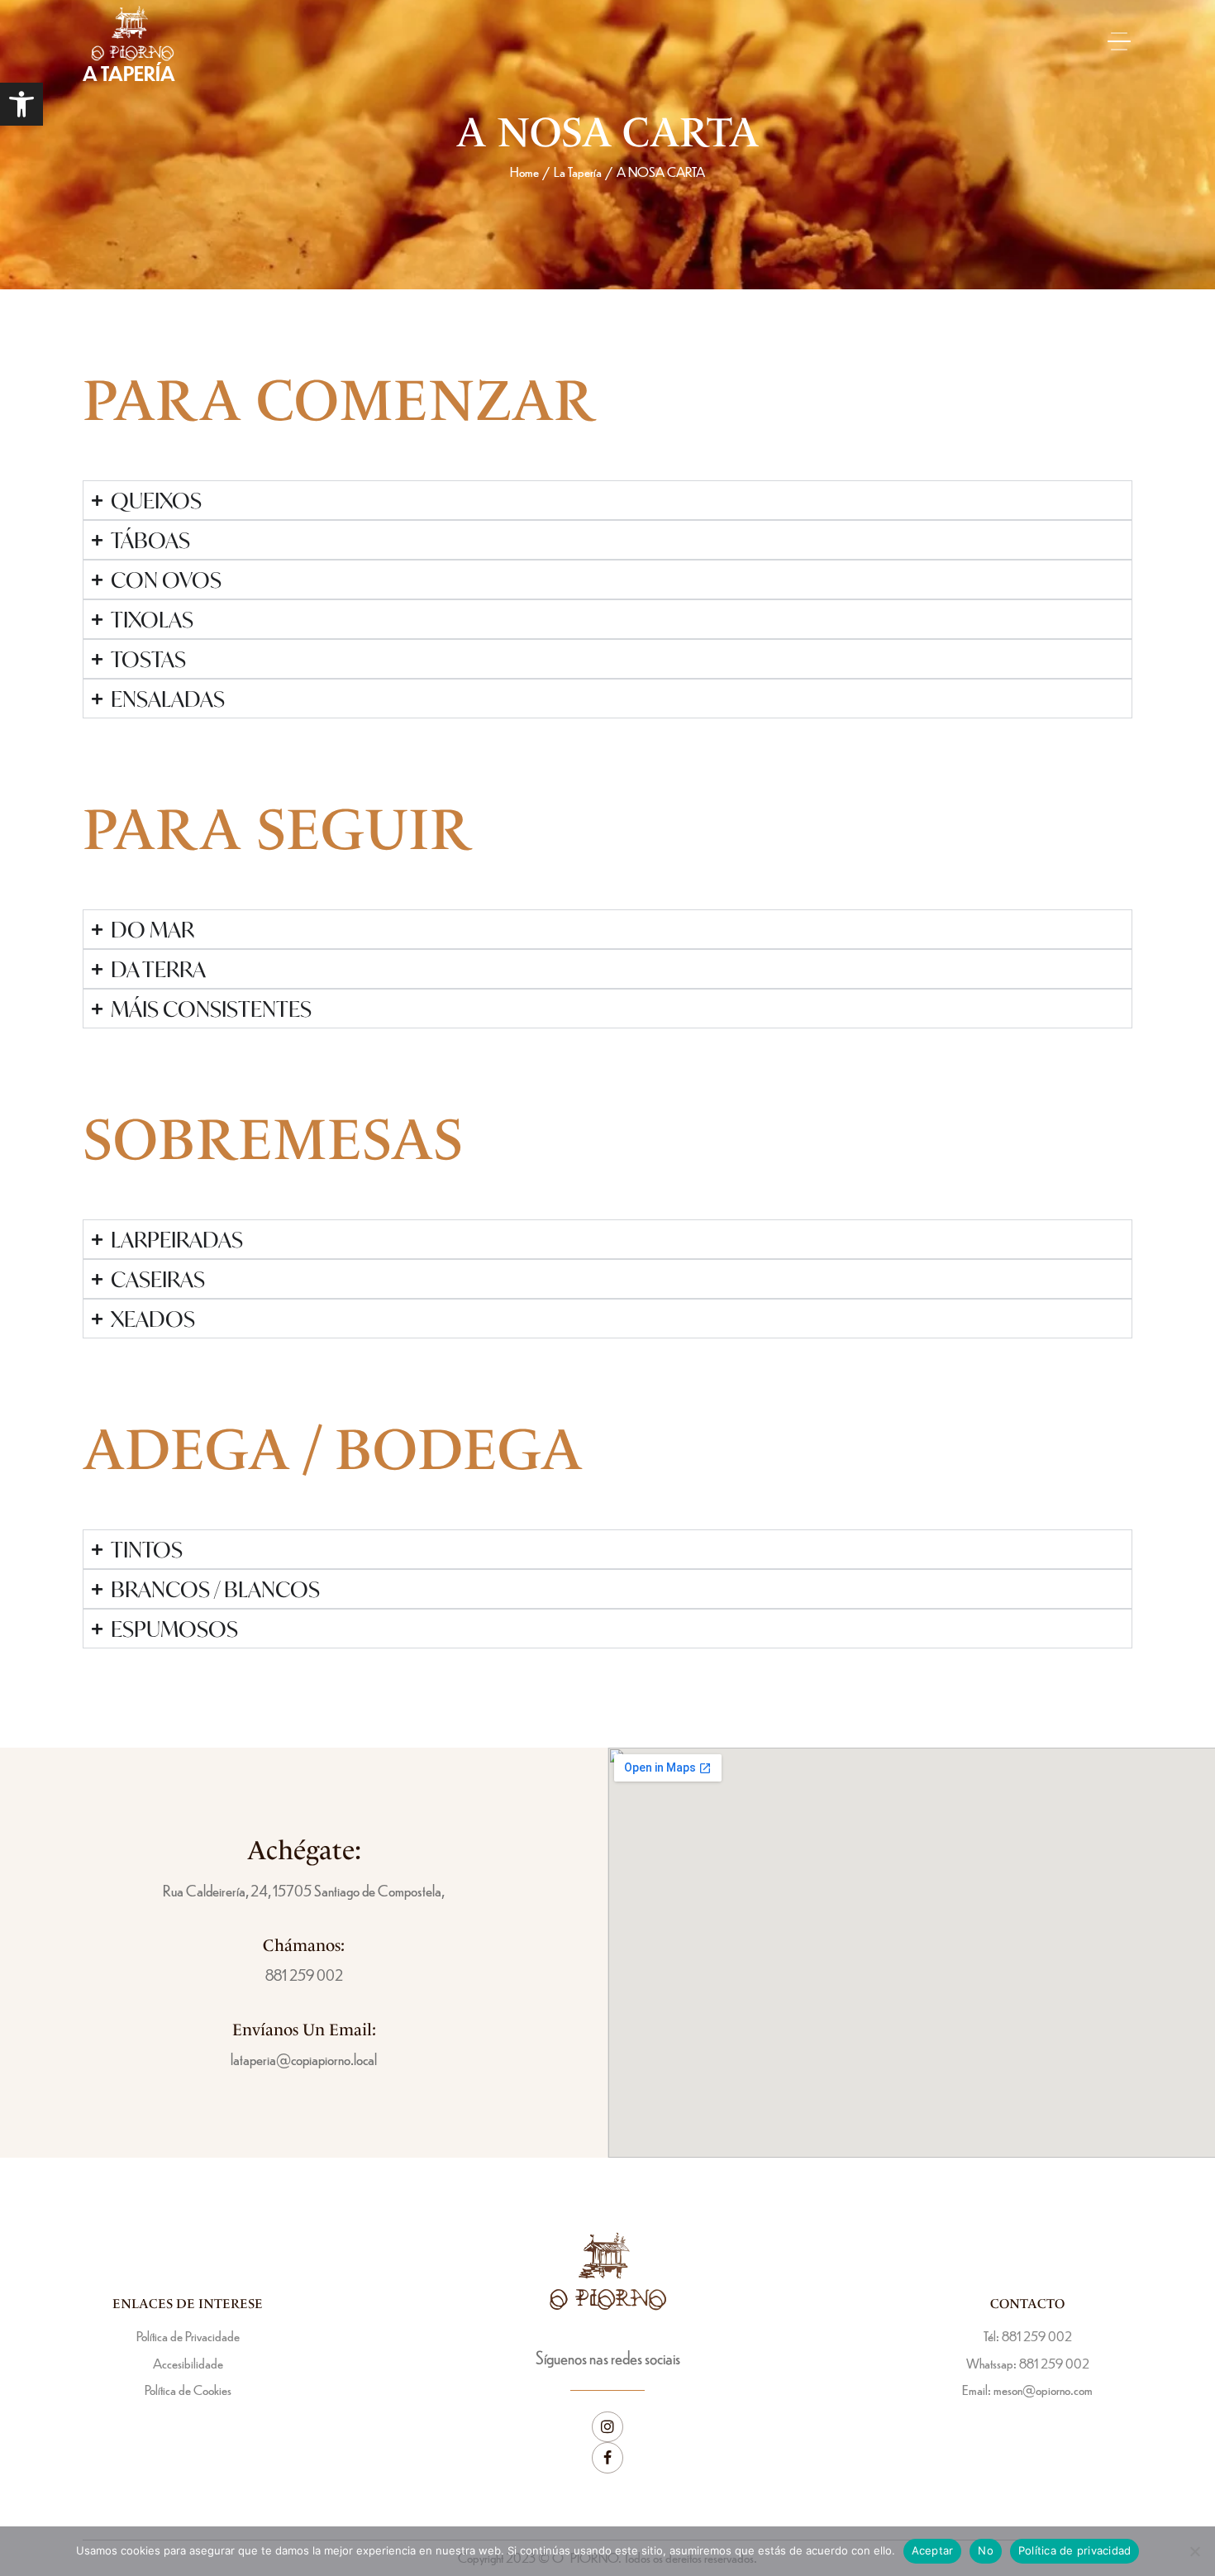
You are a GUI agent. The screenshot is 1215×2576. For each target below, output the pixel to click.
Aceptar (933, 2550)
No (986, 2550)
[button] (21, 104)
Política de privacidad (1075, 2550)
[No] (1194, 2551)
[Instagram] (607, 2427)
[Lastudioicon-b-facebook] (607, 2458)
